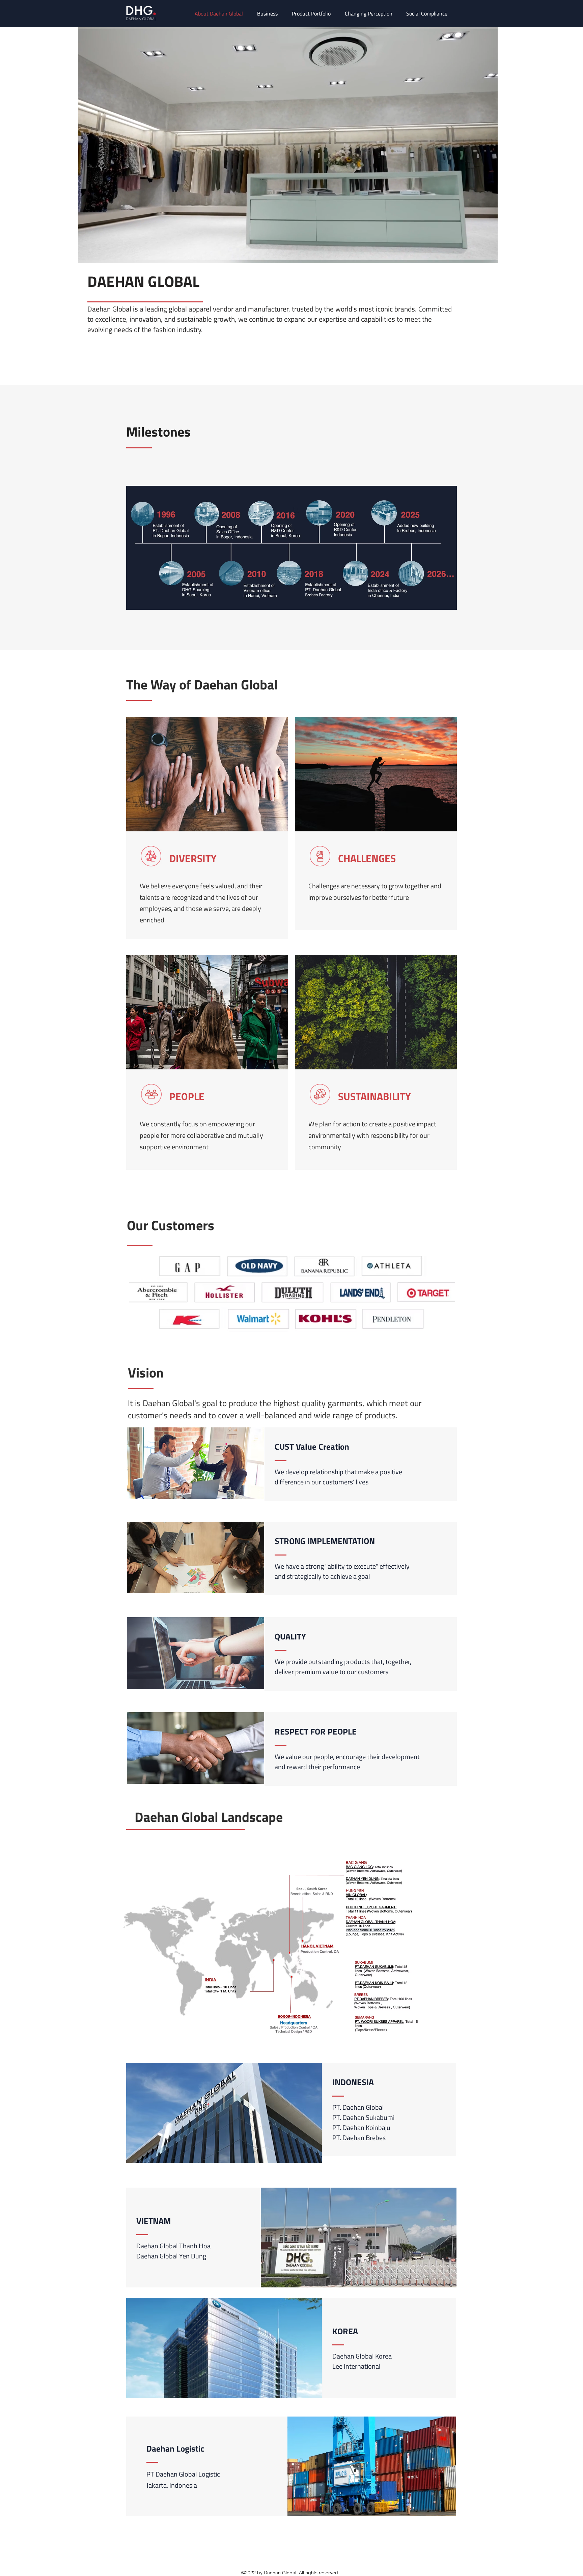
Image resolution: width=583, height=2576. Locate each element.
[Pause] (87, 254)
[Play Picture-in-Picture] (477, 254)
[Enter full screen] (489, 254)
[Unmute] (98, 254)
